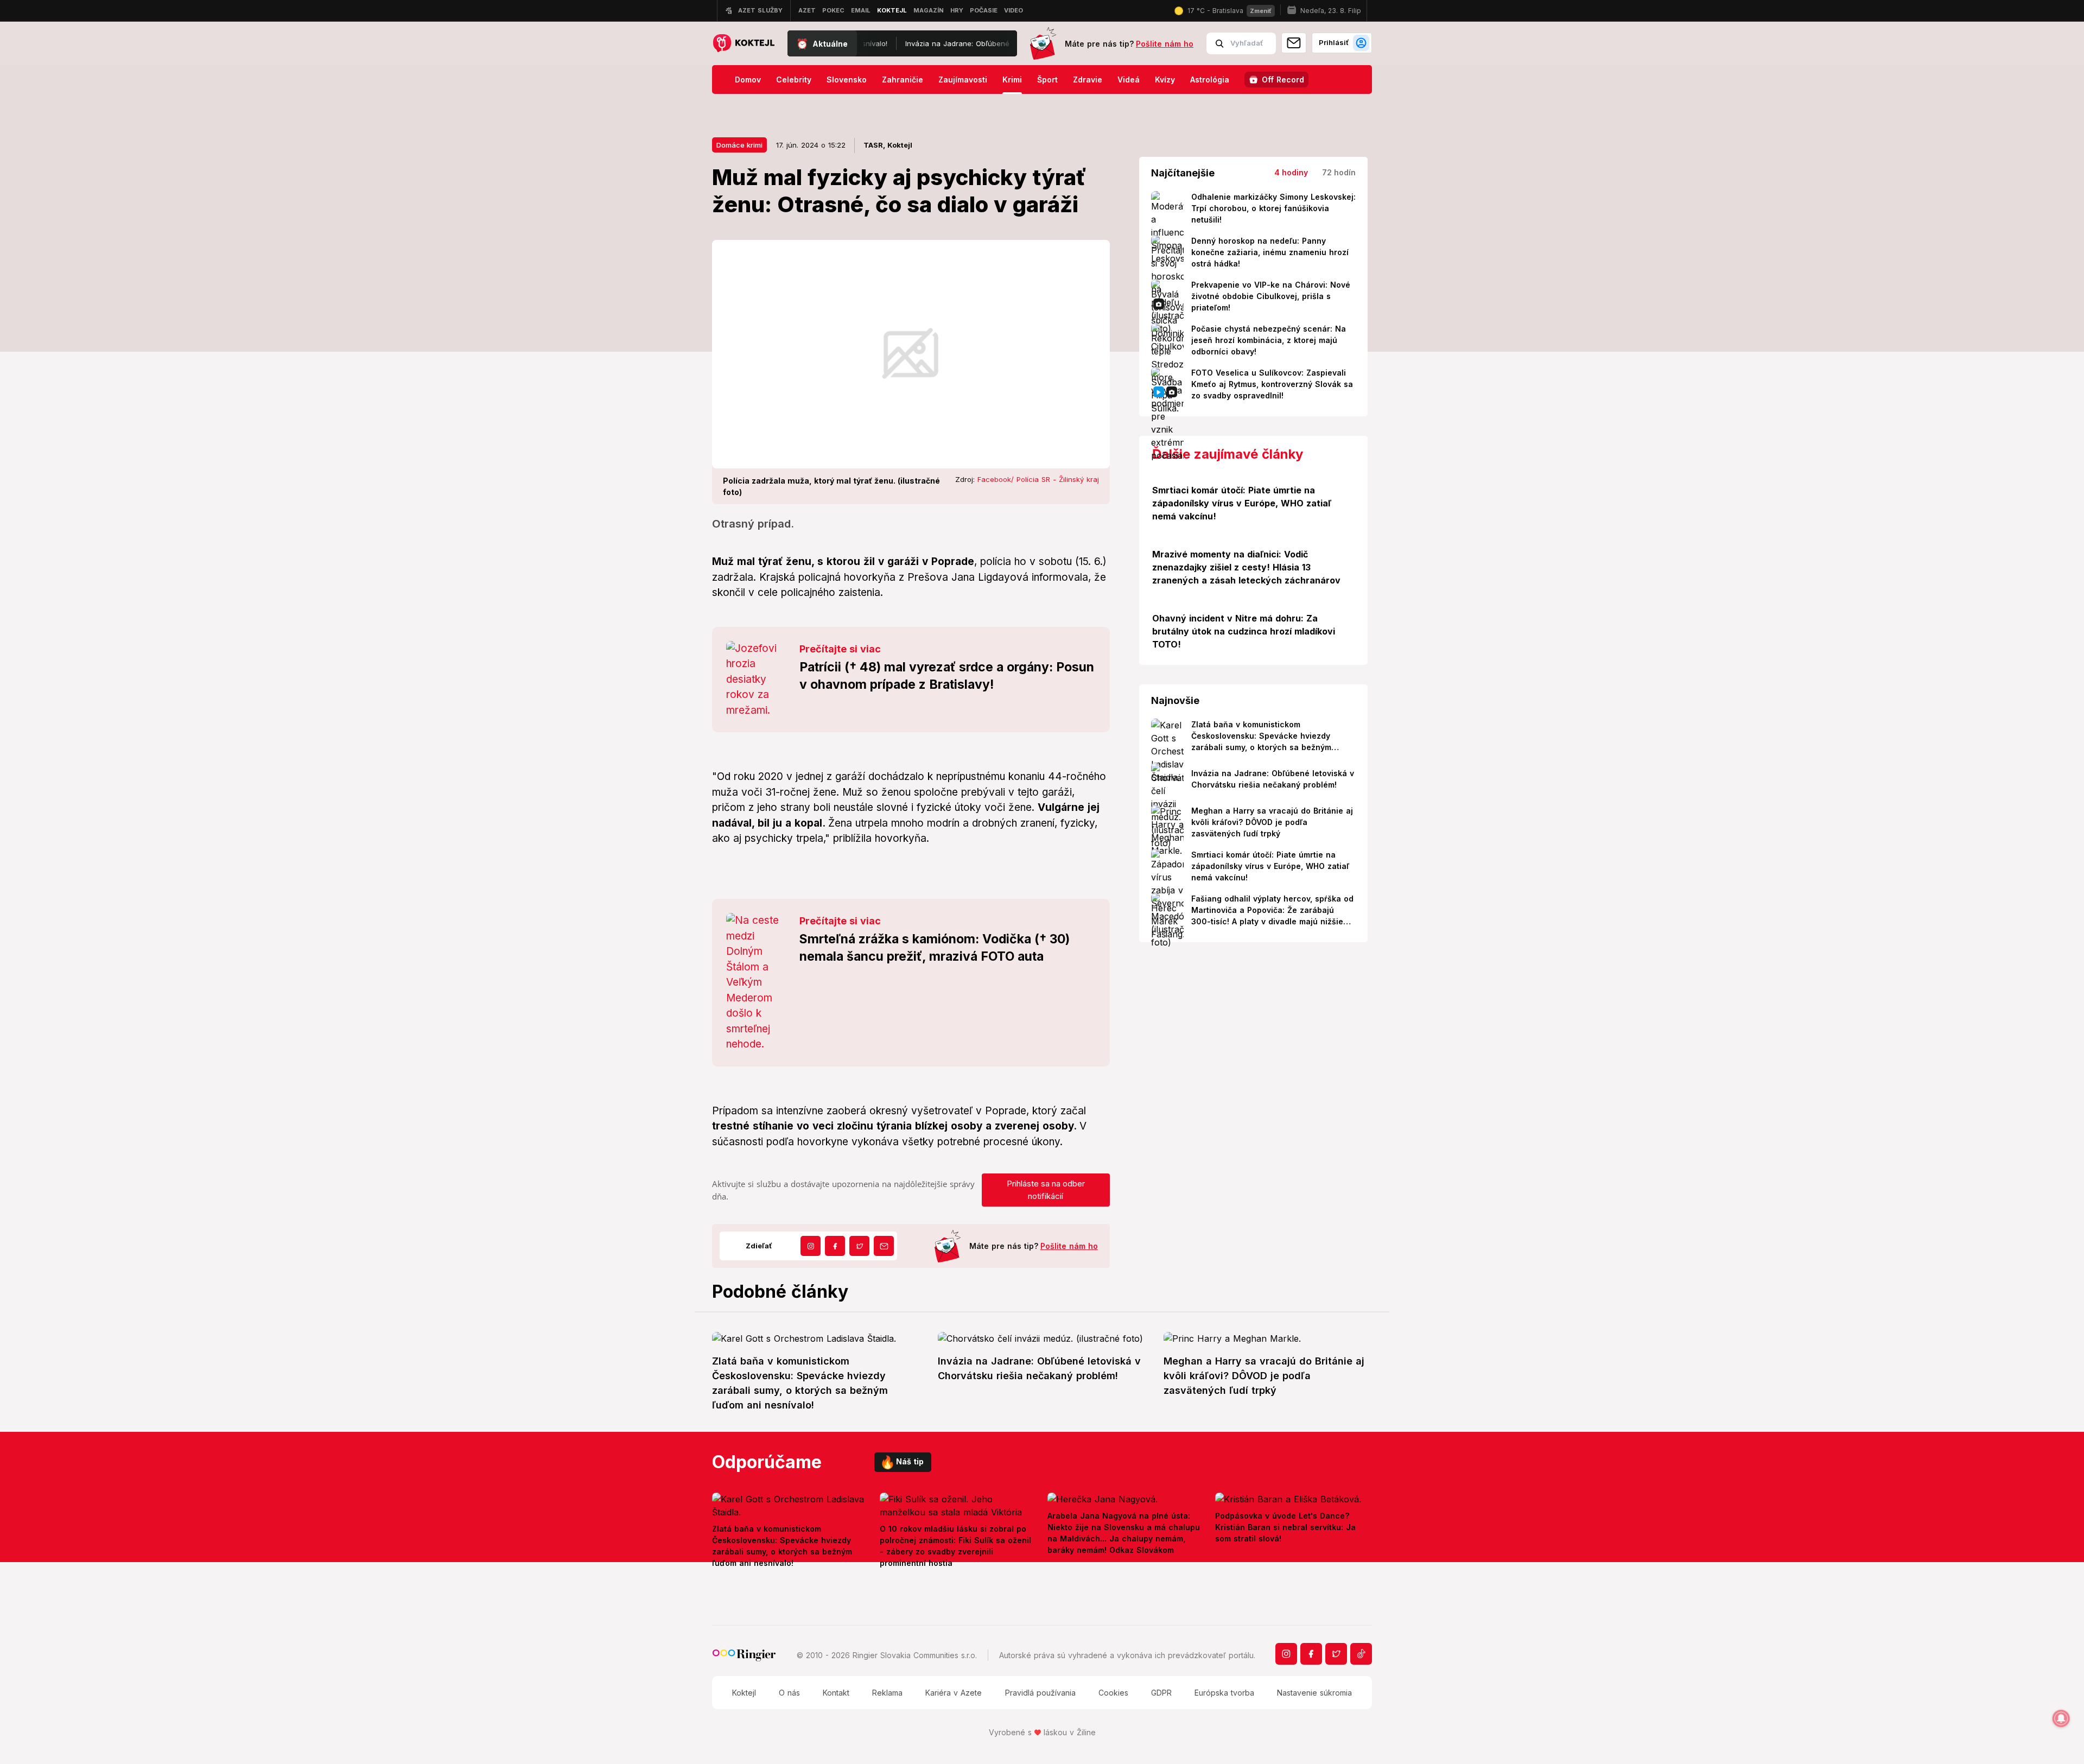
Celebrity (794, 80)
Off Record (1283, 80)
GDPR (1161, 1693)
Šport (1047, 80)
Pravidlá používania (1040, 1693)
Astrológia (1210, 80)
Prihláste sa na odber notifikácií (1046, 1190)
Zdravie (1088, 80)
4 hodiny (1291, 172)
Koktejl (744, 1693)
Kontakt (836, 1693)
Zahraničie (903, 80)
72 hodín (1339, 172)
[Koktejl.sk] (743, 44)
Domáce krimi (739, 145)
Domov (748, 80)
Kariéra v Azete (954, 1693)
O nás (789, 1693)
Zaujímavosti (963, 80)
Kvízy (1165, 80)
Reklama (887, 1693)
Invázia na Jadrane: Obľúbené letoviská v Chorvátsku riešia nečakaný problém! (908, 43)
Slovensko (847, 80)
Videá (1129, 80)
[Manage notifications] (2061, 1718)
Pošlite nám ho (1165, 44)
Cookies (1113, 1693)
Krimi (1012, 80)
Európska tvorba (1224, 1693)
